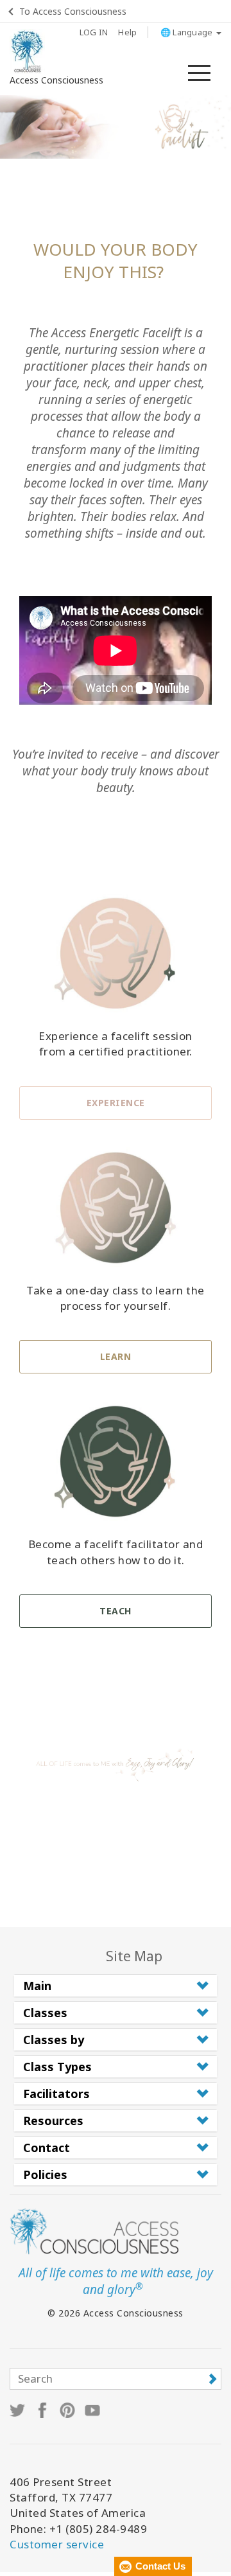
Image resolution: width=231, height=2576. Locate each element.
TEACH (116, 1611)
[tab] (116, 1986)
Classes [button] (45, 2013)
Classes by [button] (54, 2040)
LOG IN (94, 32)
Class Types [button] (57, 2067)
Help (127, 32)
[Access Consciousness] (27, 51)
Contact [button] (47, 2148)
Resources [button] (53, 2121)
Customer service (57, 2544)
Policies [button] (45, 2175)
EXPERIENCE (116, 1103)
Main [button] (37, 1986)
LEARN (116, 1356)
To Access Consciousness (73, 11)
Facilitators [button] (56, 2094)
